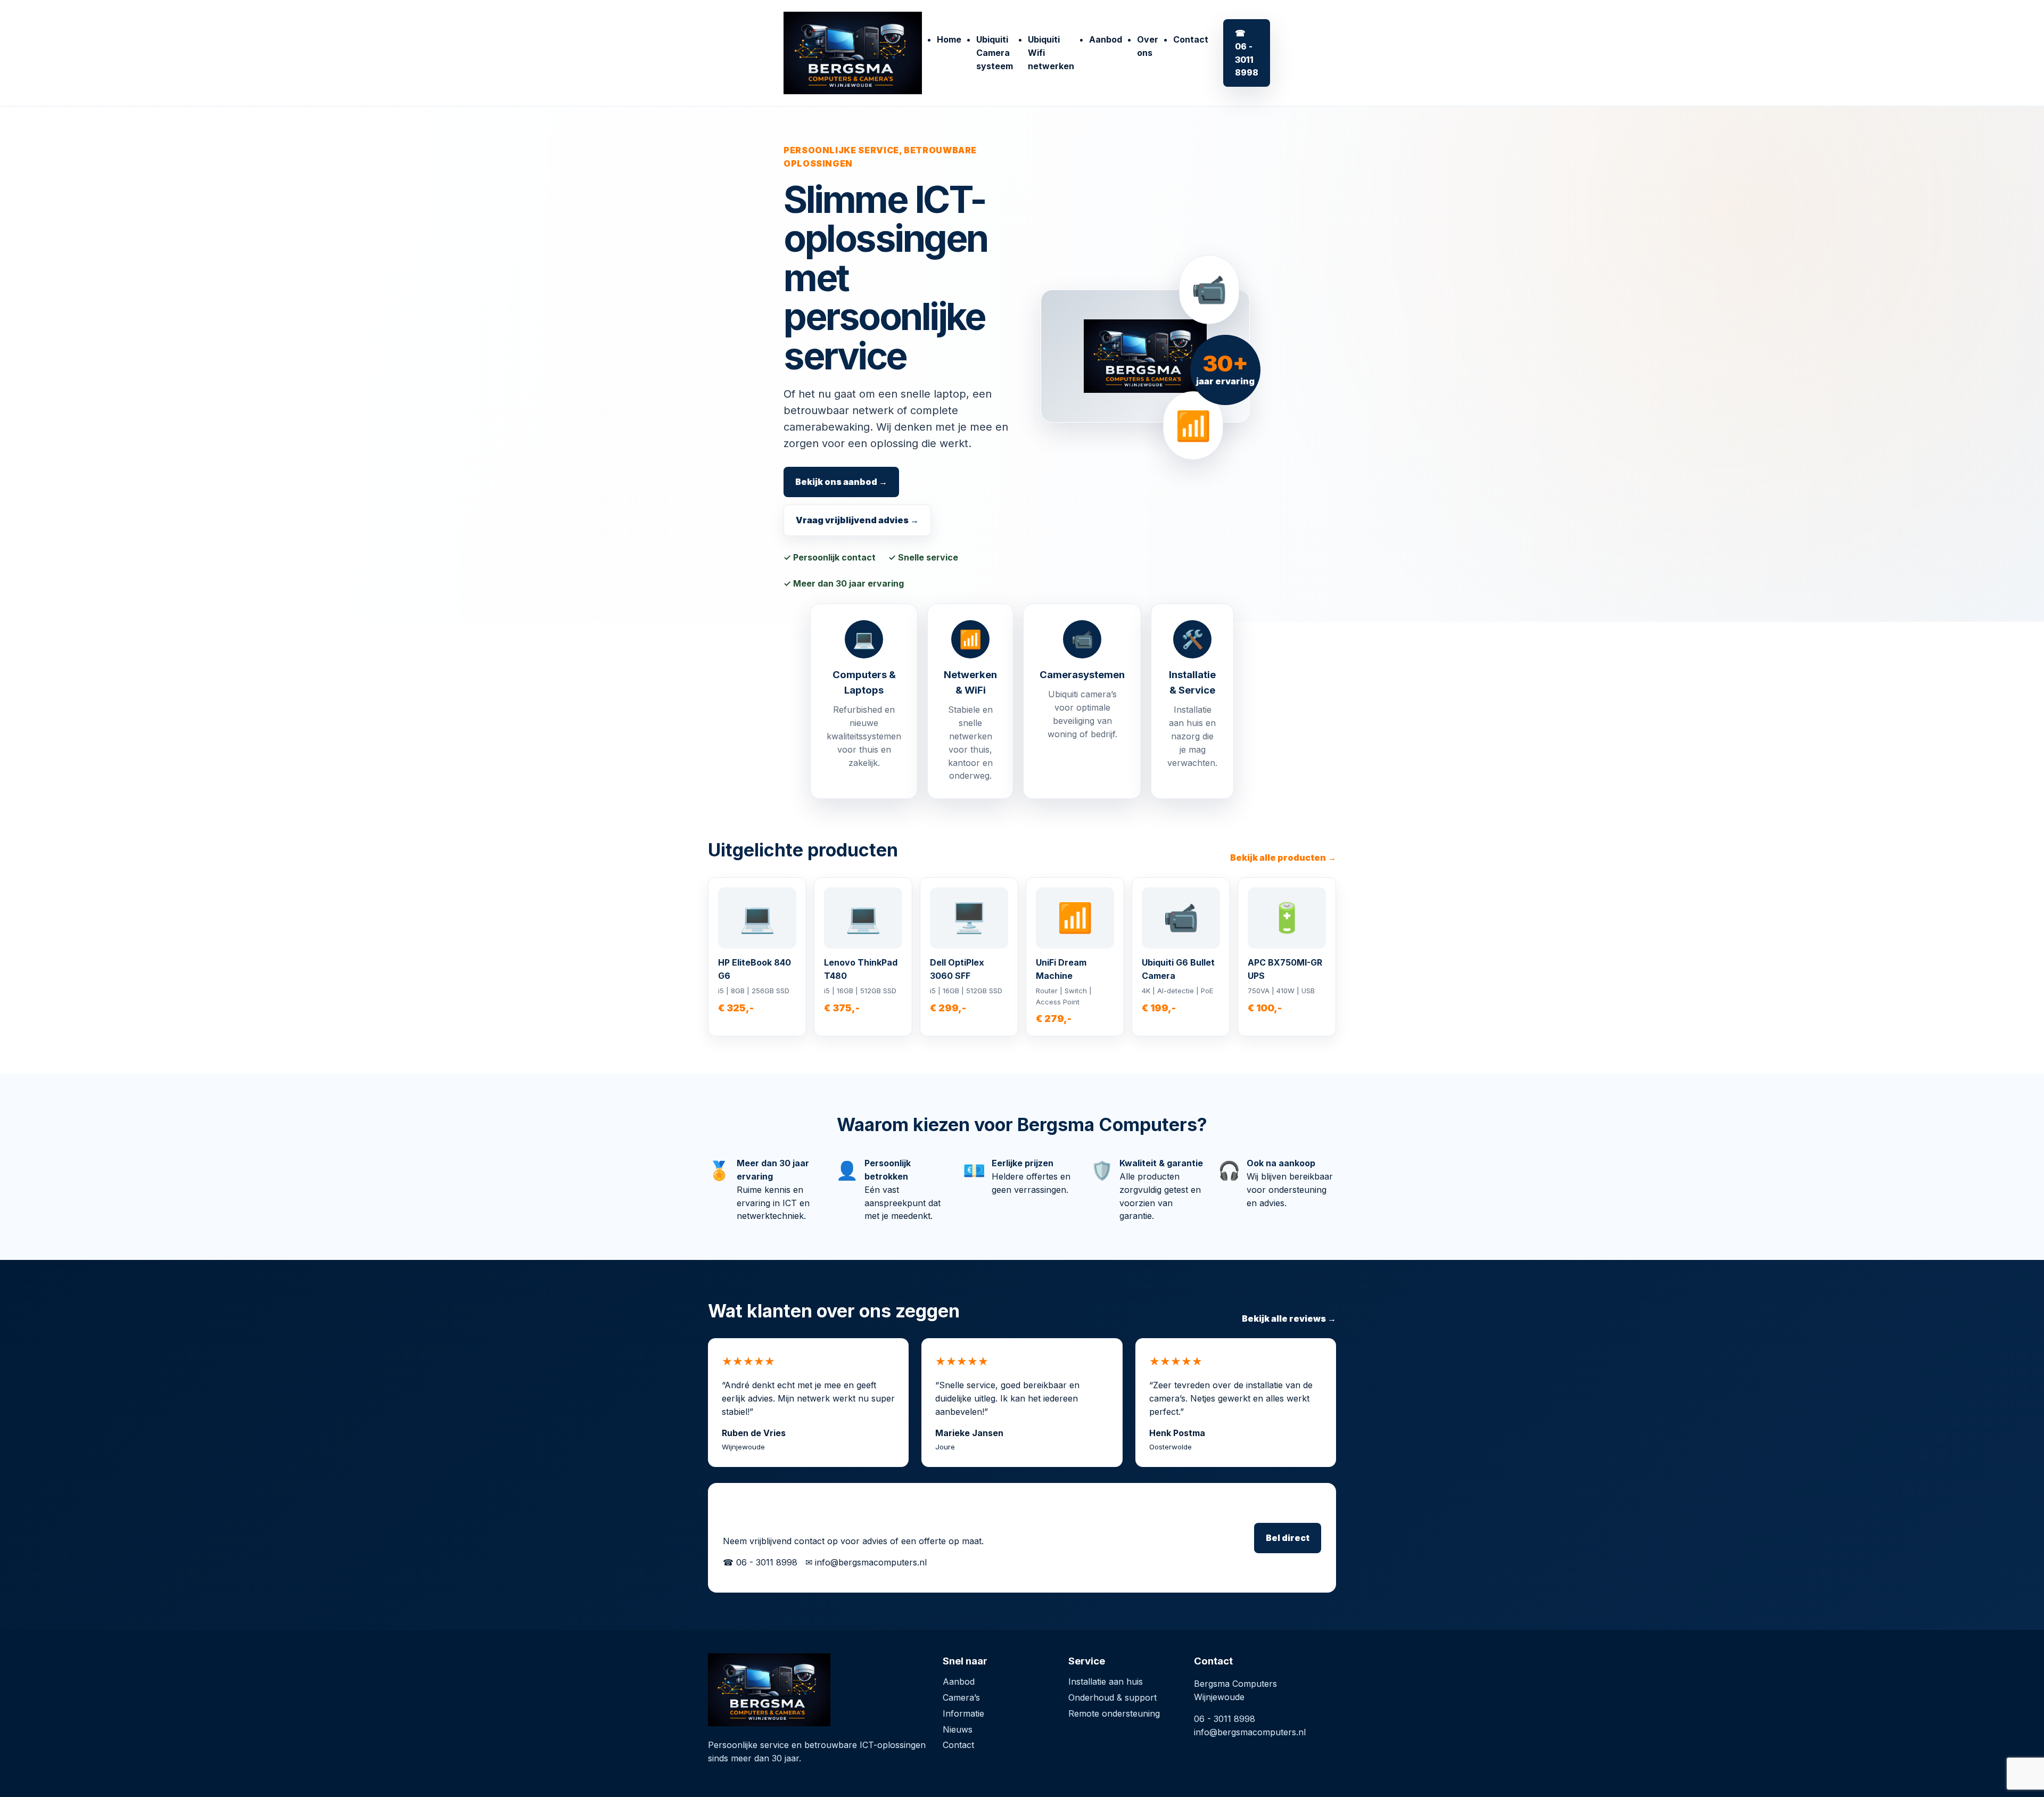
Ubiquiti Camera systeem (995, 53)
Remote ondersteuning (1114, 1713)
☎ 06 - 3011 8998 (1247, 53)
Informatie (963, 1713)
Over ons (1148, 46)
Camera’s (961, 1697)
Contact (1191, 39)
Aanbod (1106, 39)
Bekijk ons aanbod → (841, 482)
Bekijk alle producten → (1283, 858)
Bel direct (1288, 1538)
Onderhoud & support (1112, 1697)
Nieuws (958, 1729)
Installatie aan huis (1106, 1681)
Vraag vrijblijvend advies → (857, 520)
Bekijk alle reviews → (1289, 1318)
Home (949, 39)
